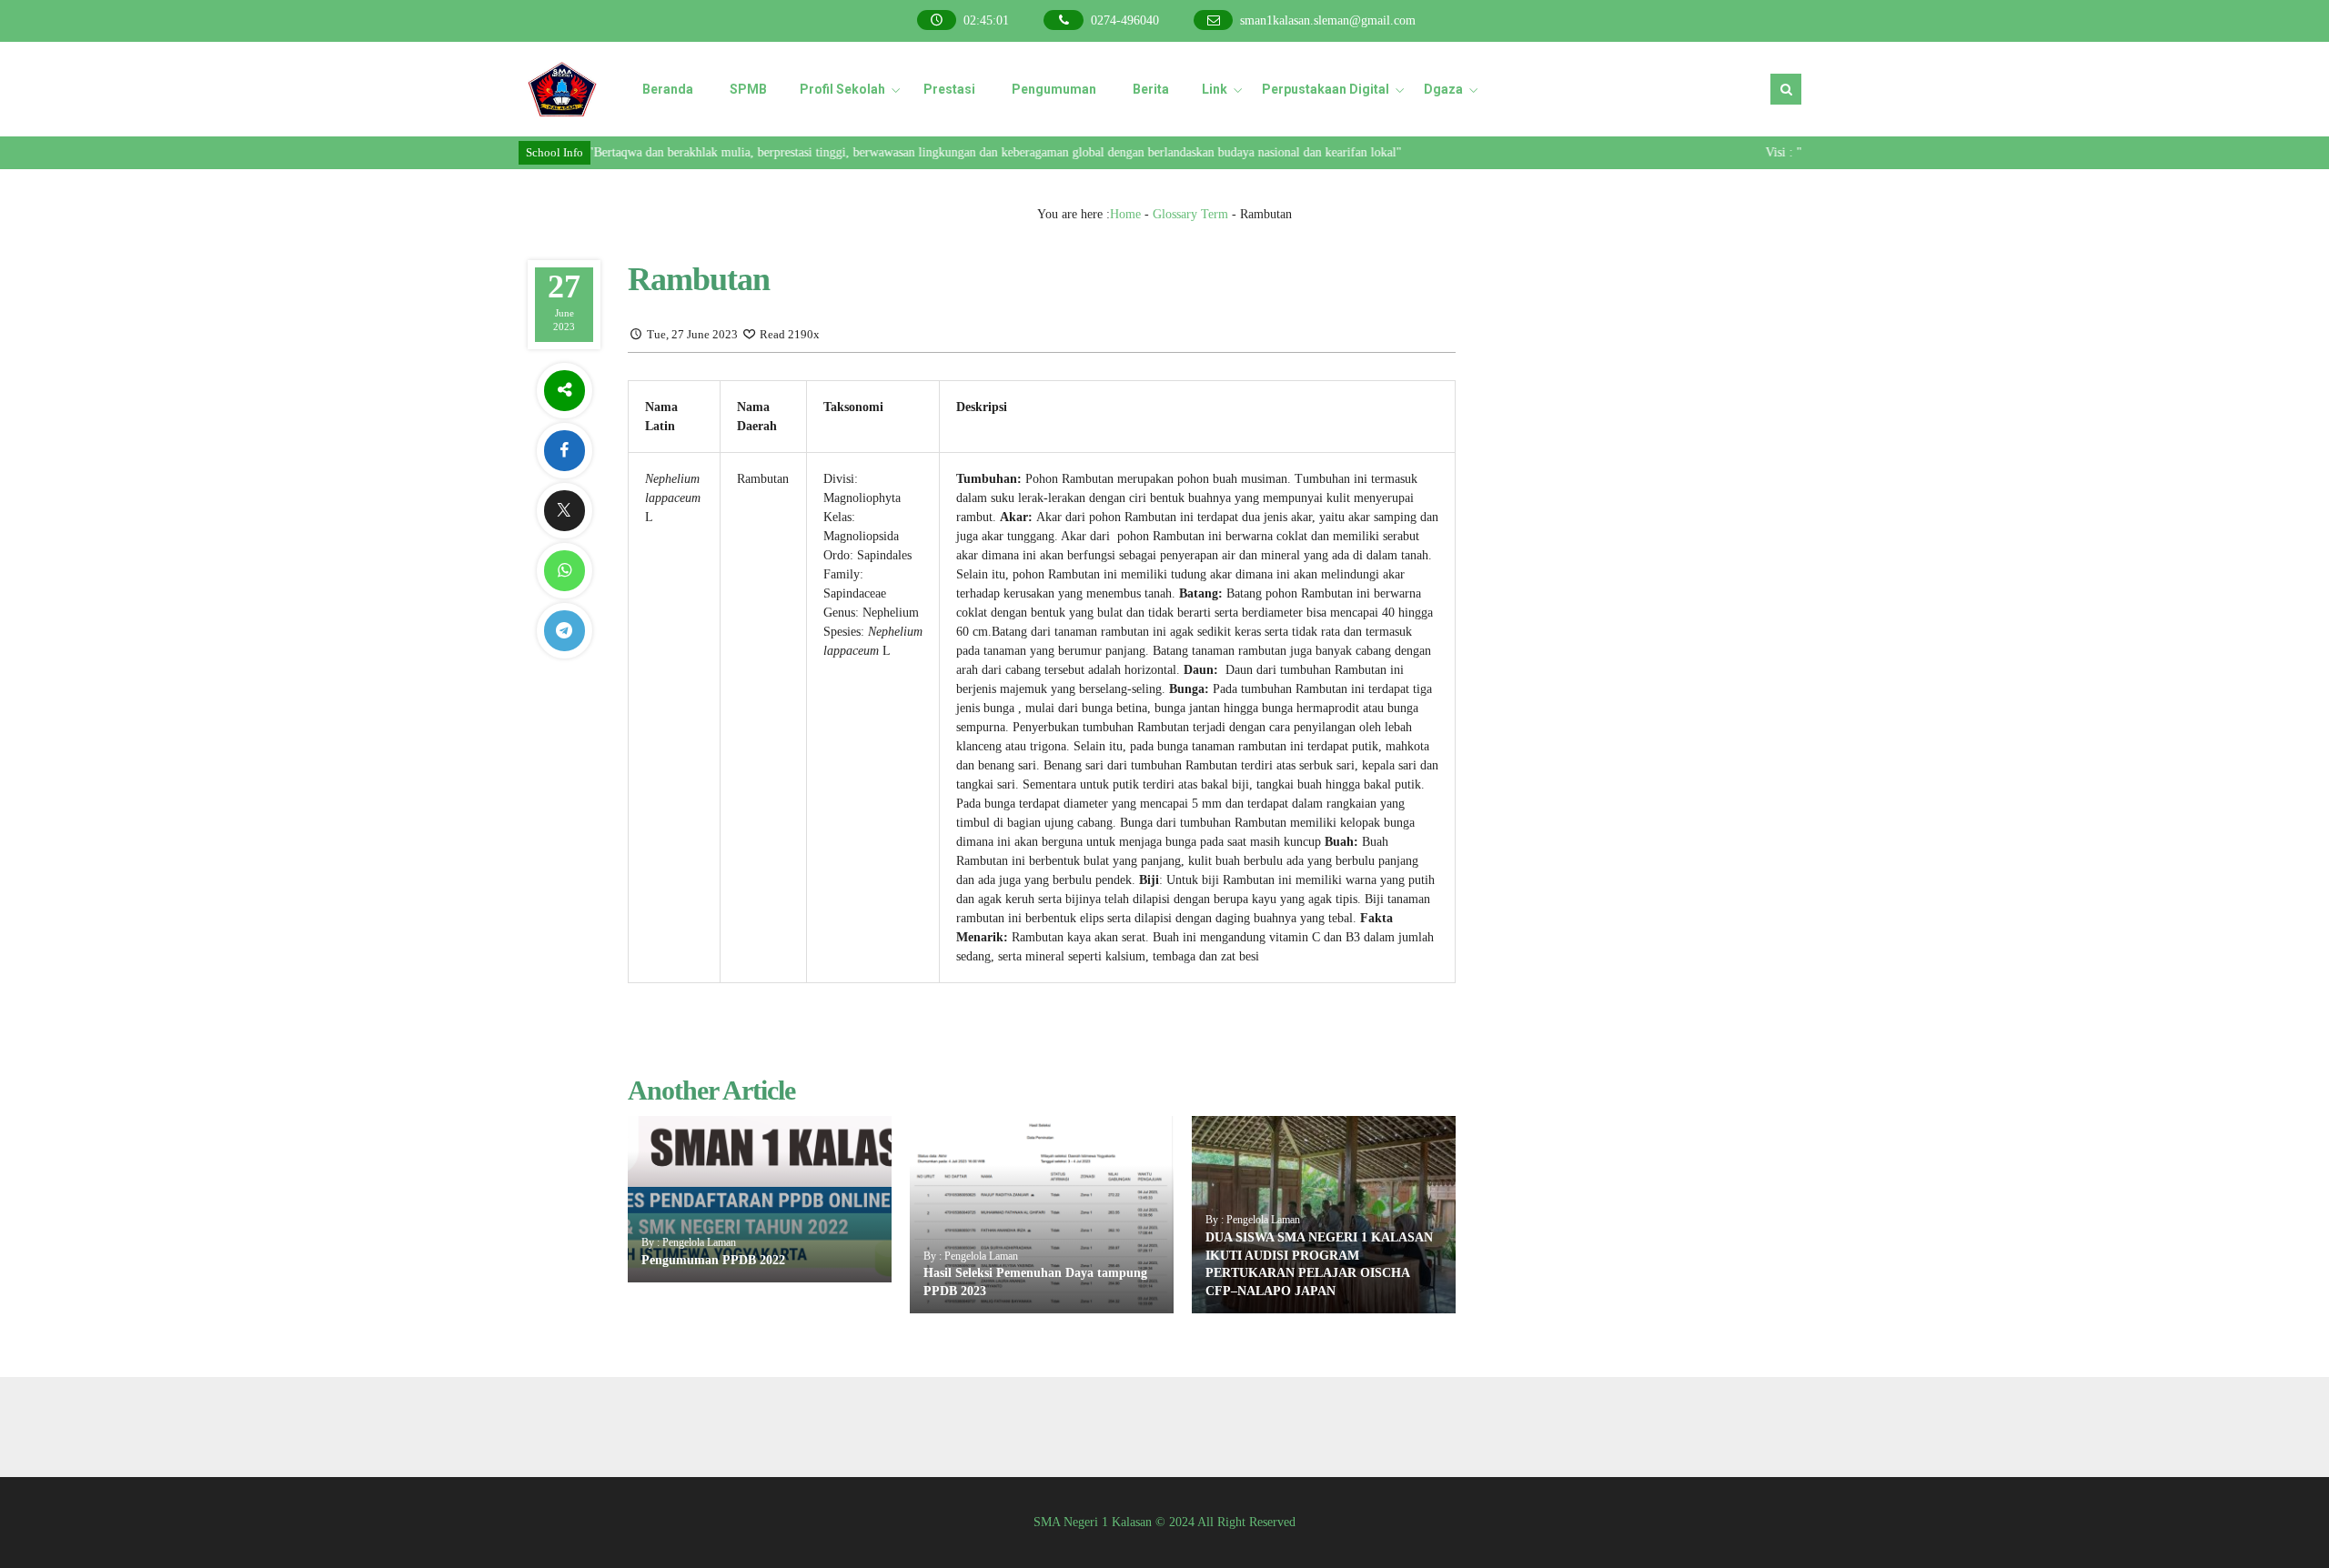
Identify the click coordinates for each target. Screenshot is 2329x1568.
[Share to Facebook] (564, 451)
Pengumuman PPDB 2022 (713, 1260)
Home (1125, 214)
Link (1215, 89)
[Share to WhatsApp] (564, 571)
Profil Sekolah (842, 89)
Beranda (668, 89)
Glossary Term (1190, 214)
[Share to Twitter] (564, 511)
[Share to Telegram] (564, 631)
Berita (1151, 89)
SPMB (748, 89)
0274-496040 (1125, 20)
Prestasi (949, 89)
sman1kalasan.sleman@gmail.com (1328, 20)
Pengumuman (1054, 89)
